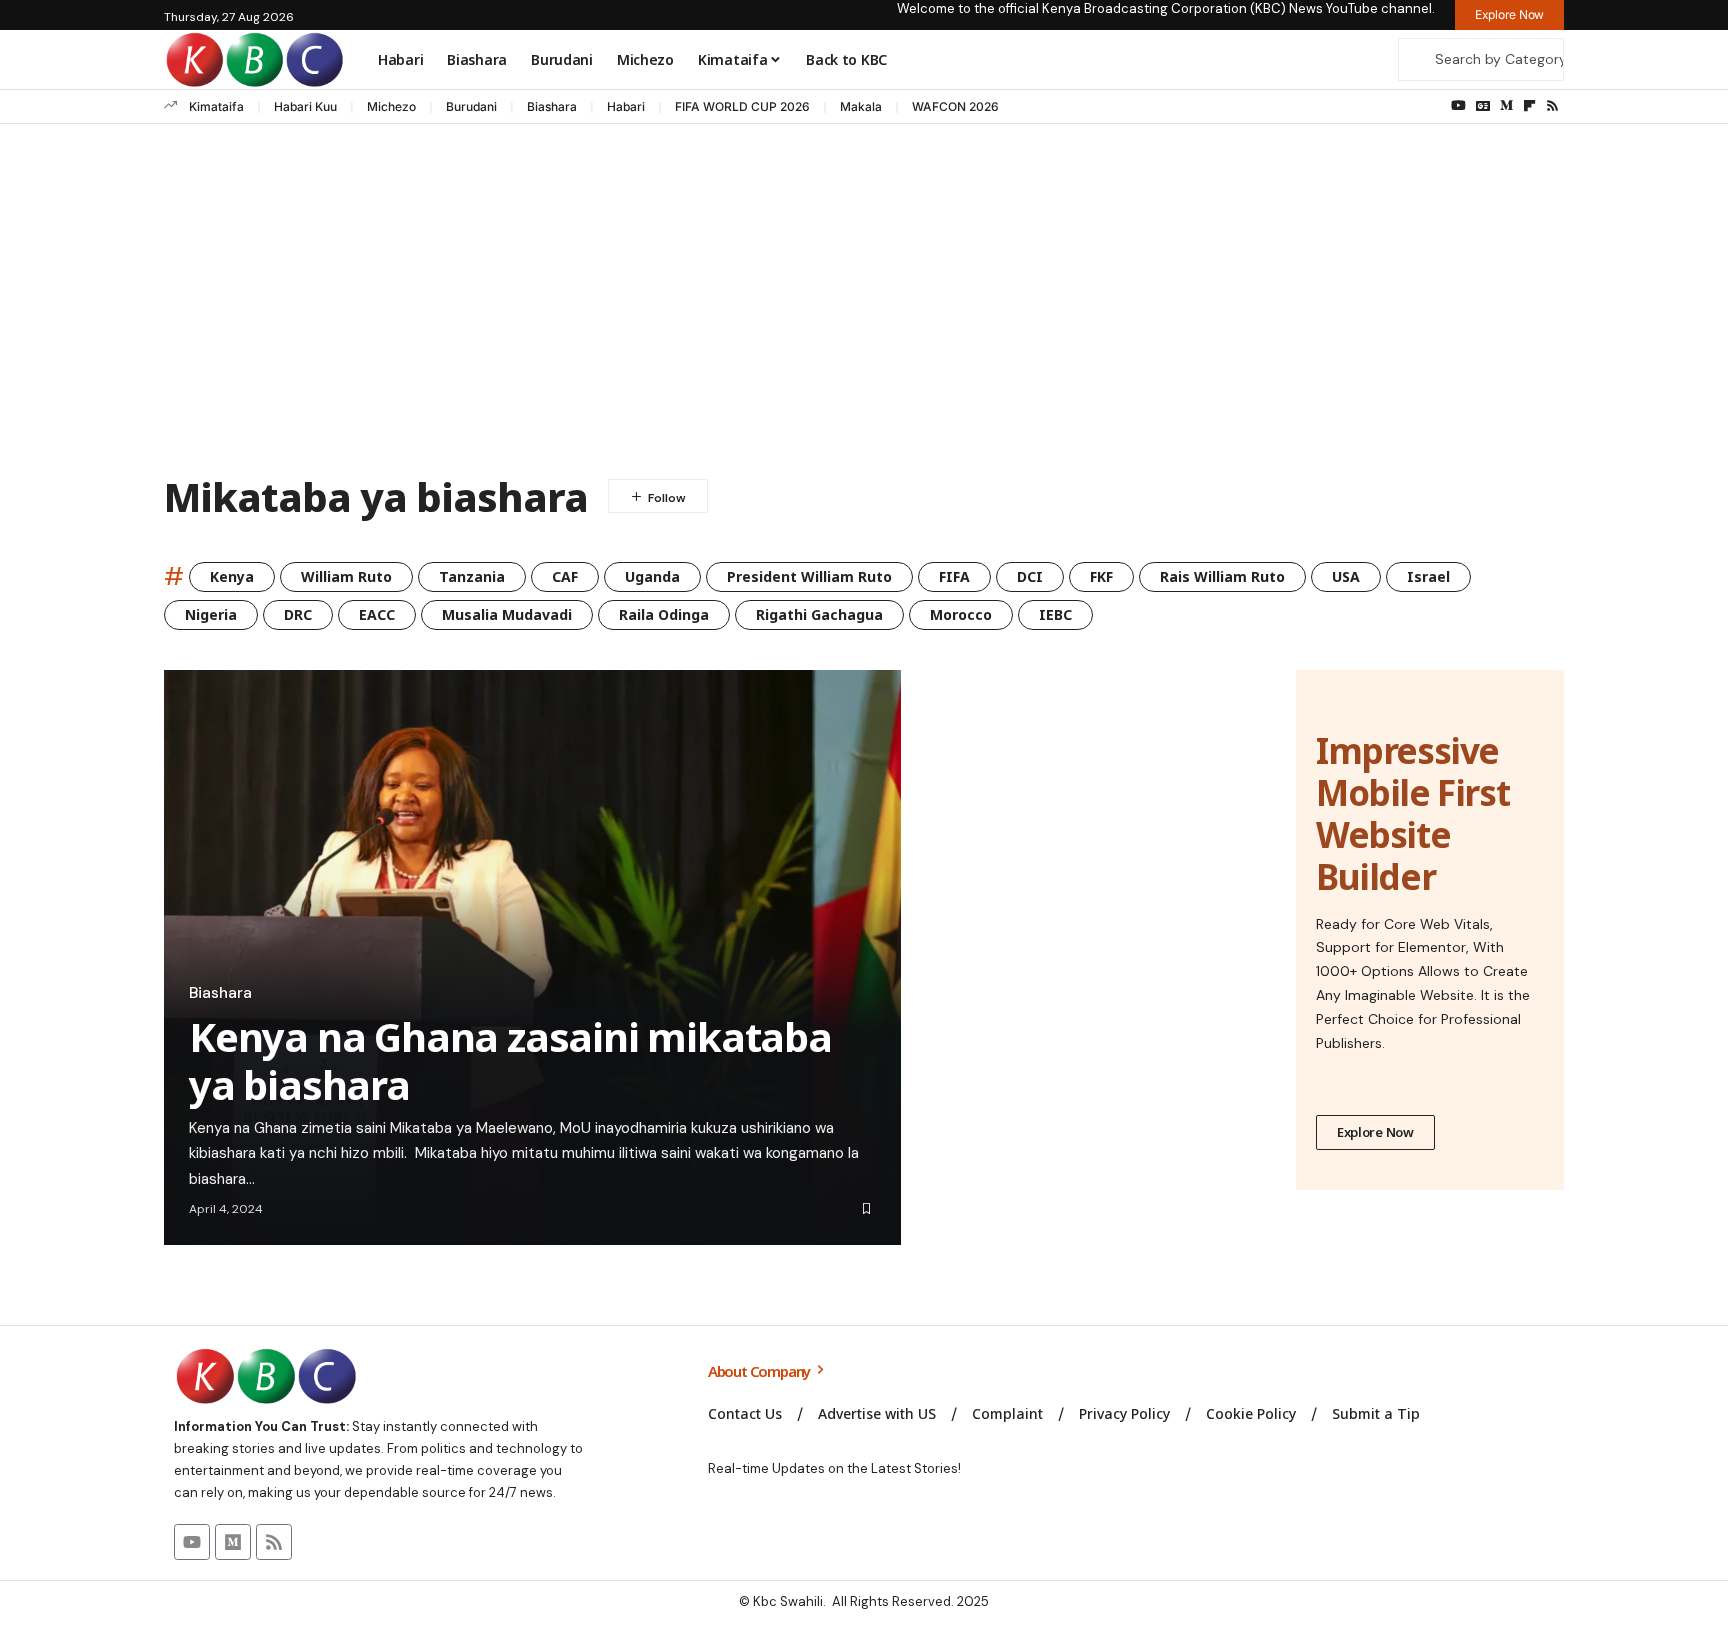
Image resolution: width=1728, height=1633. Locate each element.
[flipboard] (1529, 106)
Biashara (552, 106)
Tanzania (472, 576)
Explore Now (1375, 1132)
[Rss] (1552, 106)
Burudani (471, 106)
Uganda (652, 576)
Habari (626, 106)
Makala (861, 106)
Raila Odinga (664, 614)
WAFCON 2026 (955, 106)
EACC (377, 614)
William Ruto (346, 576)
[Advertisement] (864, 304)
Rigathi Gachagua (819, 614)
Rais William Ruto (1222, 576)
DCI (1030, 576)
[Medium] (1506, 106)
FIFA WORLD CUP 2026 (742, 106)
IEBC (1055, 614)
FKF (1101, 576)
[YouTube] (1458, 106)
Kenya (232, 576)
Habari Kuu (305, 106)
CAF (565, 576)
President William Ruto (809, 576)
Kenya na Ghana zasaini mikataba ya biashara (510, 1060)
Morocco (961, 614)
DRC (298, 614)
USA (1346, 576)
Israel (1428, 576)
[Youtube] (192, 1542)
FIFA (954, 576)
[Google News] (1483, 106)
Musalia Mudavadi (507, 614)
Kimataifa (216, 106)
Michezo (391, 106)
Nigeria (211, 614)
